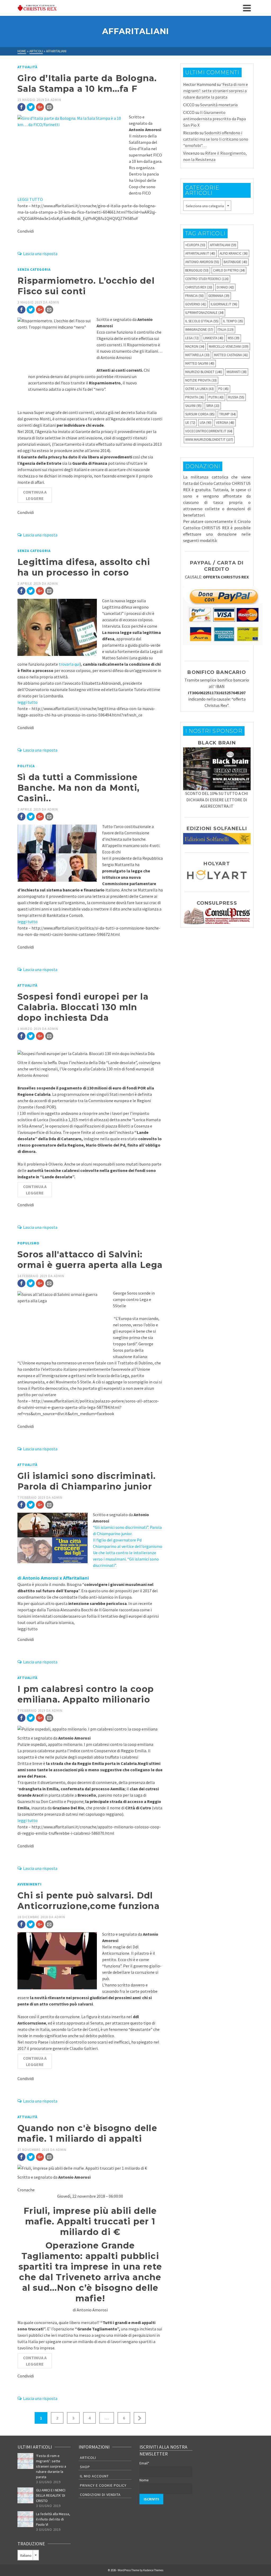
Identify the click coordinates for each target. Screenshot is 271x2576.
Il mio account (94, 2476)
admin (56, 100)
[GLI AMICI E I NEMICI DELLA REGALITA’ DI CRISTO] (25, 2495)
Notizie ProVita (201, 380)
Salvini (193, 406)
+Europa (195, 245)
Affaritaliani (223, 245)
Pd (223, 389)
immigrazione (199, 330)
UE (190, 423)
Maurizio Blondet (204, 372)
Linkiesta (213, 338)
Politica (26, 766)
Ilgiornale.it (224, 304)
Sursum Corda (200, 414)
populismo (28, 1243)
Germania (219, 296)
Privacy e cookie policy (103, 2485)
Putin (216, 397)
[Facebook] (21, 107)
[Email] (49, 107)
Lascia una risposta (40, 254)
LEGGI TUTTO (30, 199)
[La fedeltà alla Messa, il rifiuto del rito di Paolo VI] (25, 2519)
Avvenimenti (30, 1884)
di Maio (225, 287)
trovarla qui (69, 664)
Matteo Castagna (231, 355)
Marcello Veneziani (229, 346)
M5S (234, 338)
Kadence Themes (153, 2570)
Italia (226, 330)
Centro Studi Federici (207, 279)
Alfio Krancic (234, 253)
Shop (85, 2467)
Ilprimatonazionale (204, 313)
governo (196, 304)
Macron (195, 346)
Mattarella (197, 355)
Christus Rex (199, 287)
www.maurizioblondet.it (209, 440)
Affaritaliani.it (200, 253)
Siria (213, 406)
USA (206, 423)
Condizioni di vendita (100, 2495)
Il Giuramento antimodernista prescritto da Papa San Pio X (214, 119)
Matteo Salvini (200, 363)
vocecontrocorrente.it (209, 431)
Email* (144, 2463)
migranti (237, 372)
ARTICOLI (88, 2458)
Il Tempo (233, 321)
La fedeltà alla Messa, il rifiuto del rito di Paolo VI (53, 2519)
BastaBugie (235, 262)
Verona (225, 423)
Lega (192, 338)
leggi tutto (28, 702)
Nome (144, 2480)
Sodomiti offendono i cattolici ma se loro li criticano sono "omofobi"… (216, 139)
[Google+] (40, 107)
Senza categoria (34, 270)
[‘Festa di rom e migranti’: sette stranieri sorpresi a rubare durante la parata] (25, 2461)
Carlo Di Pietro (229, 270)
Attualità (27, 67)
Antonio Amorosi (202, 262)
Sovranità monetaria (219, 105)
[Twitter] (31, 107)
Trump (227, 414)
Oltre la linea (200, 389)
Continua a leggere (35, 495)
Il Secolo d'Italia (202, 321)
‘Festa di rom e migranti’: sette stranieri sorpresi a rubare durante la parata (216, 91)
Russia (236, 397)
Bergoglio (197, 270)
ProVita (195, 397)
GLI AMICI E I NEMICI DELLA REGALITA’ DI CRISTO (51, 2495)
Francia (195, 296)
